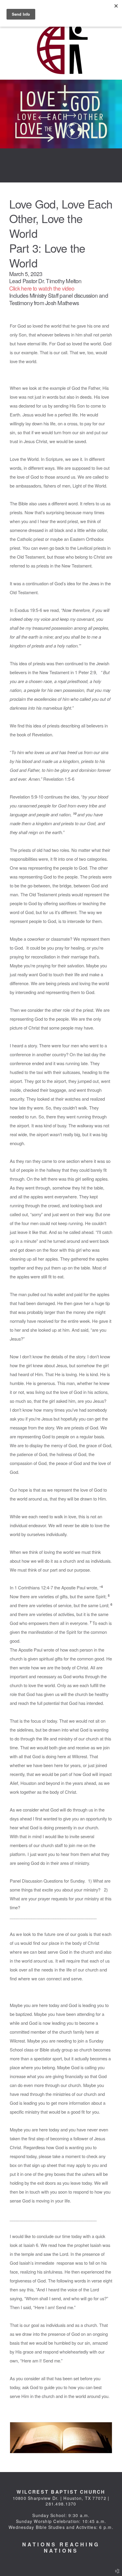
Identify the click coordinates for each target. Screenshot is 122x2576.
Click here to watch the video (42, 288)
